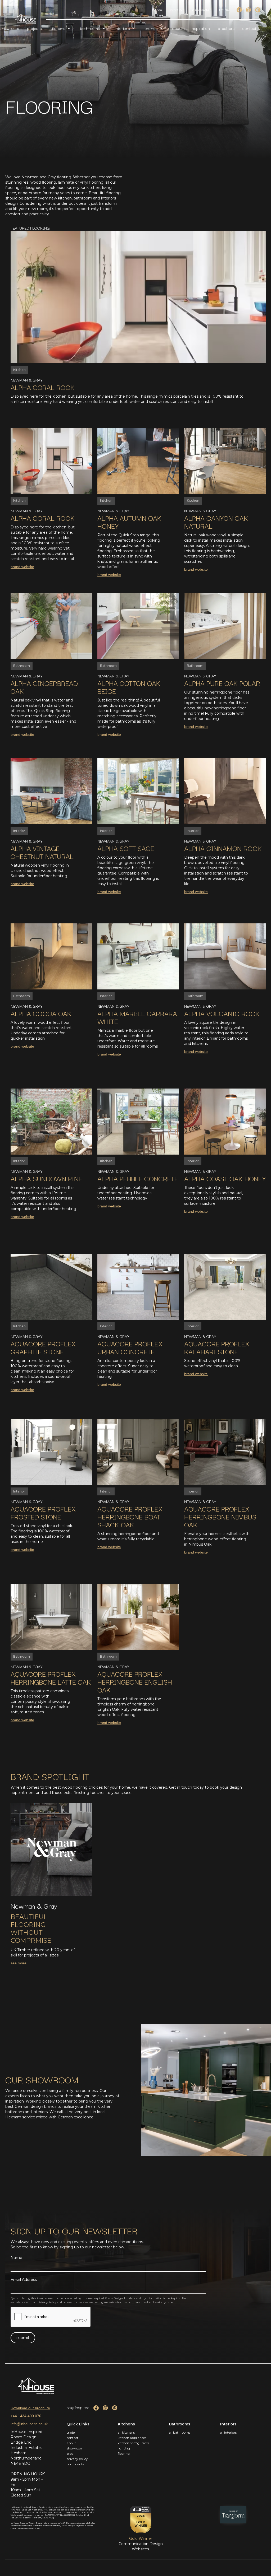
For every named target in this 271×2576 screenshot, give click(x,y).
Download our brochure (30, 2408)
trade (224, 10)
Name (16, 2258)
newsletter (202, 10)
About (177, 28)
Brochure (226, 28)
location (177, 10)
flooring (124, 2454)
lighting (124, 2448)
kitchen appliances (132, 2438)
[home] (26, 19)
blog (70, 2454)
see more (19, 1963)
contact (73, 2438)
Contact (249, 28)
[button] (61, 28)
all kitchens (126, 2432)
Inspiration (200, 28)
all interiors (228, 2432)
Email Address (24, 2280)
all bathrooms (180, 2432)
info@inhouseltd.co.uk (29, 2424)
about (71, 2443)
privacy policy (77, 2459)
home (157, 10)
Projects (34, 28)
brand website (22, 567)
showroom (75, 2448)
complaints (75, 2464)
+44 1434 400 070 (26, 2416)
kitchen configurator (134, 2443)
